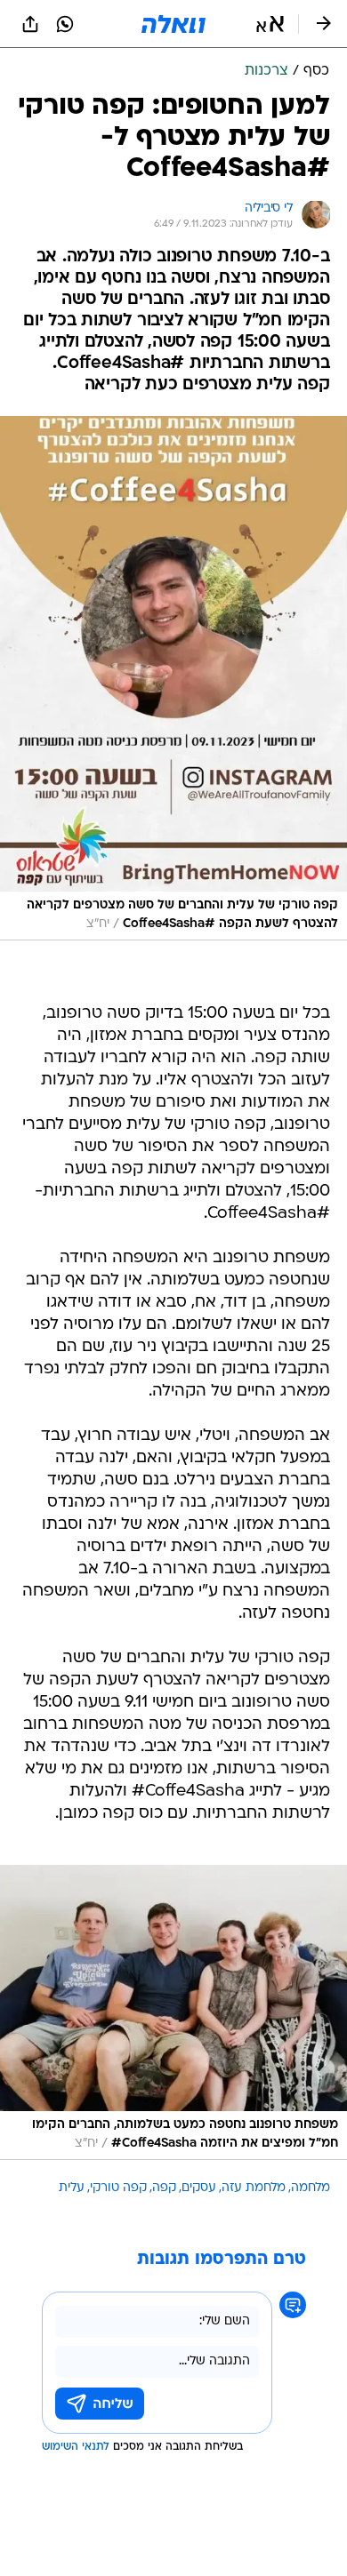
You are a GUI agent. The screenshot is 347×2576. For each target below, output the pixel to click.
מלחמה (311, 2188)
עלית (72, 2188)
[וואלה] (173, 24)
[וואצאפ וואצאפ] (65, 24)
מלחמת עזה (254, 2188)
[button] (270, 24)
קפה (164, 2188)
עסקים (199, 2188)
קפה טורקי (118, 2188)
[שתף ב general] (30, 24)
